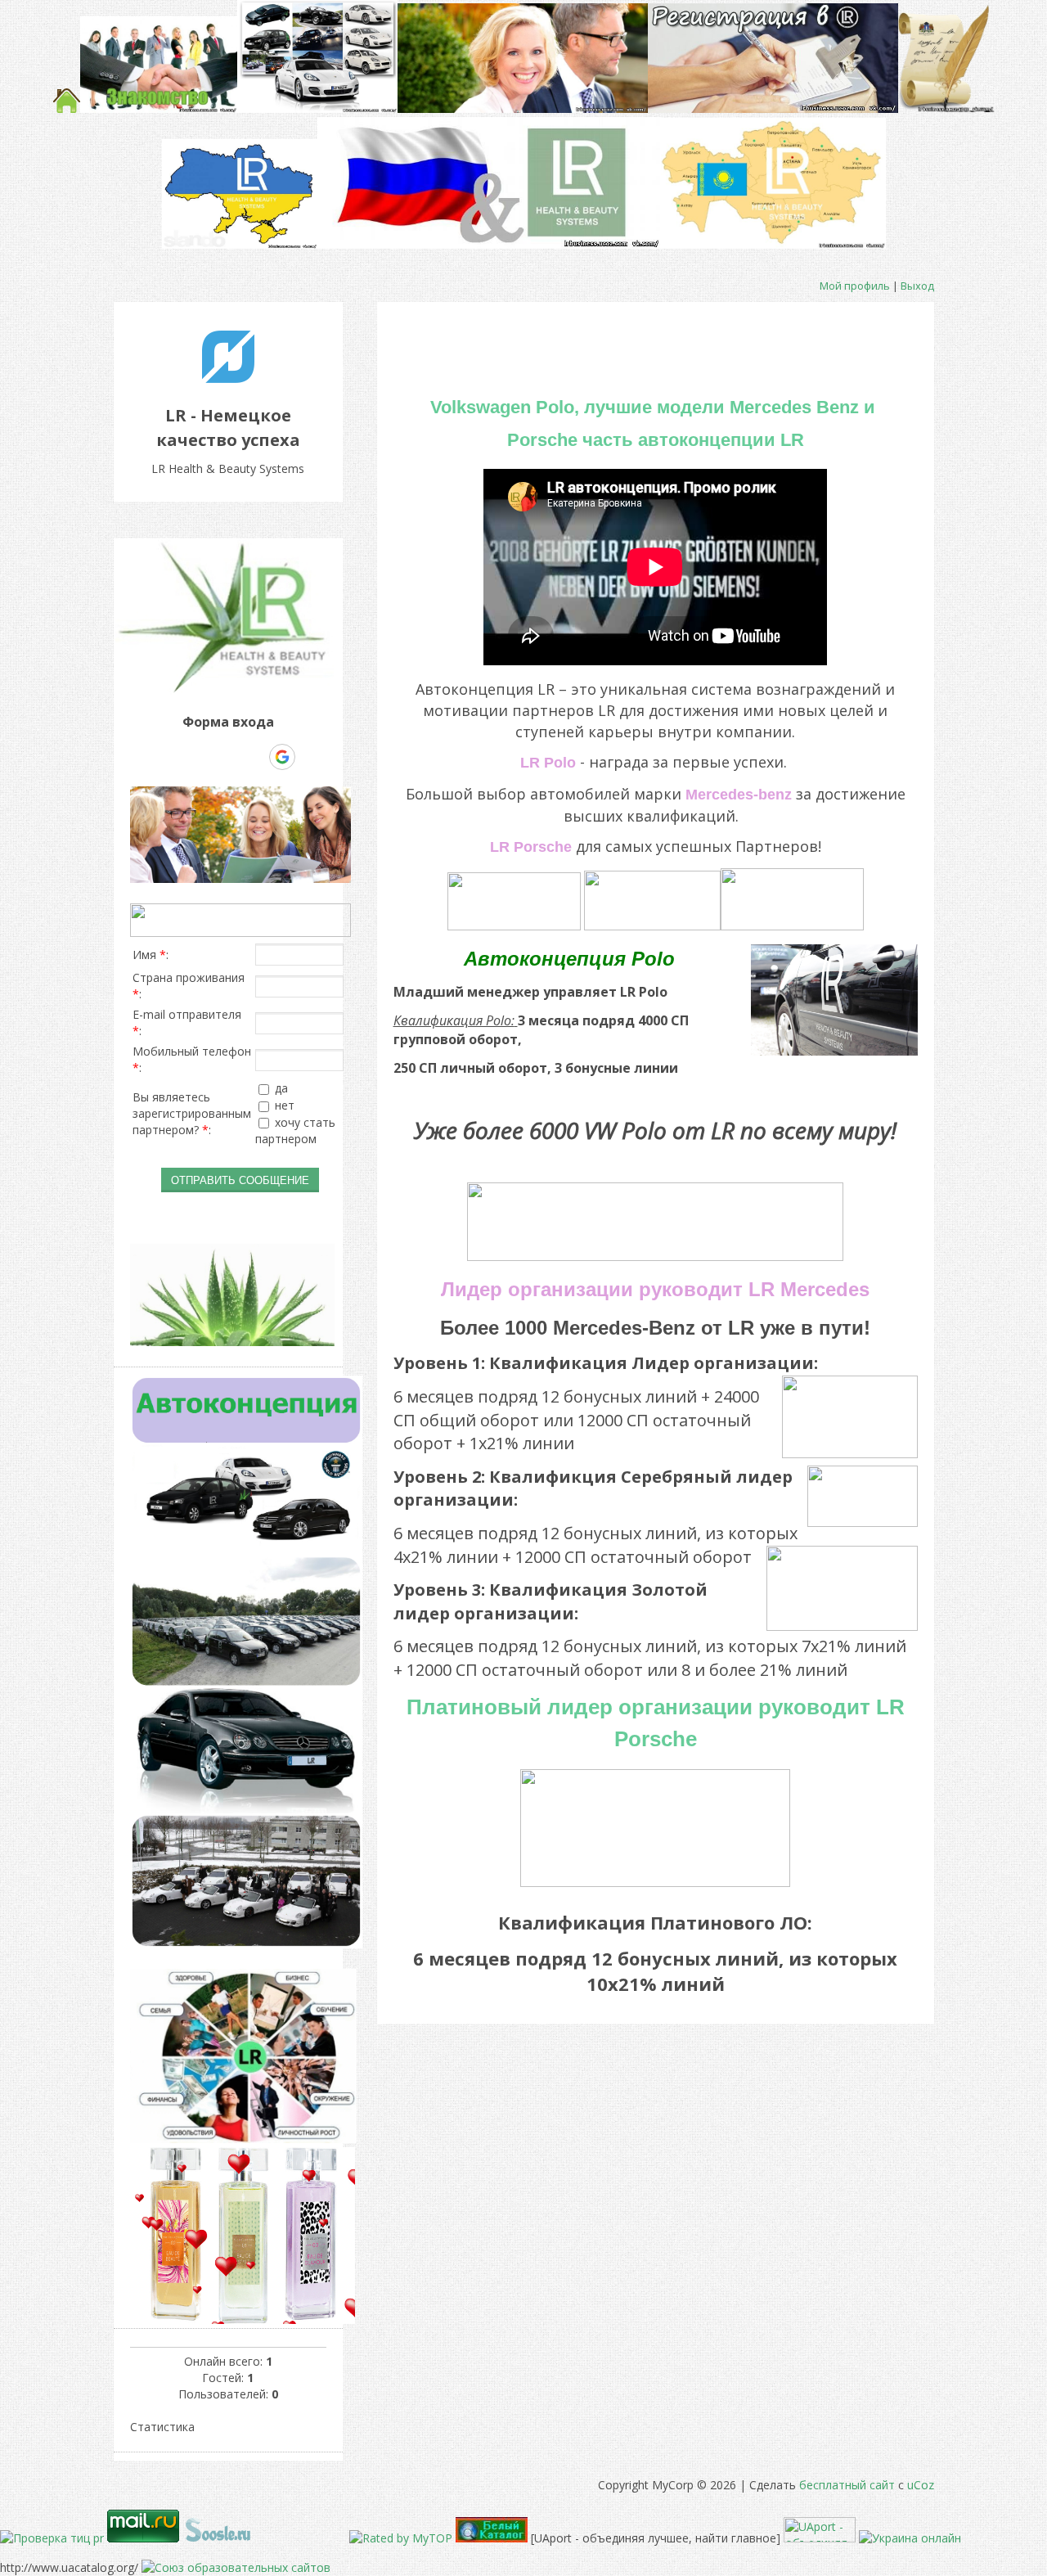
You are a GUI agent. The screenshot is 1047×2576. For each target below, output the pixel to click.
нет (285, 1105)
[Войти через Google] (282, 757)
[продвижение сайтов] (218, 2538)
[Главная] (228, 378)
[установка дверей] (294, 2538)
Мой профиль (855, 286)
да (281, 1088)
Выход (917, 286)
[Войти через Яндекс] (254, 757)
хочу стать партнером (295, 1131)
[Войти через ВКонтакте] (198, 757)
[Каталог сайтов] (339, 2538)
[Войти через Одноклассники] (311, 757)
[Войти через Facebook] (226, 757)
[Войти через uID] (170, 757)
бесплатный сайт (847, 2485)
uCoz (921, 2485)
